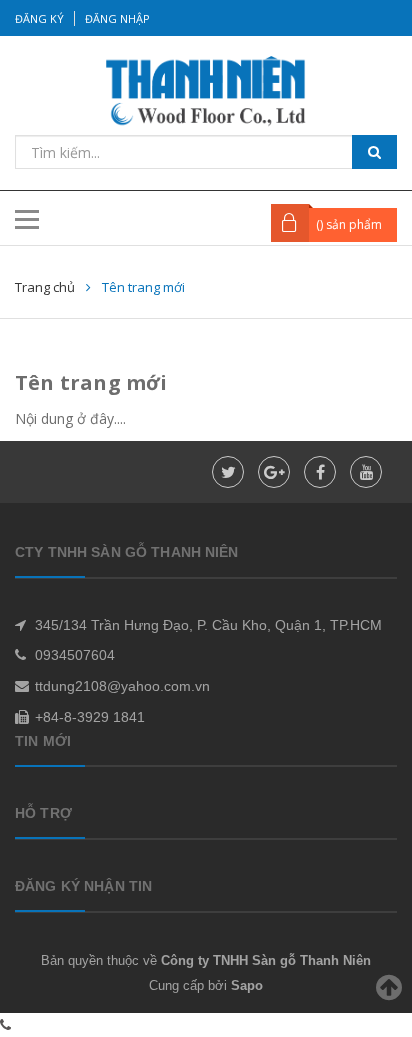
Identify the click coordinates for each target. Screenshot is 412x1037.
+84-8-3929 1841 (90, 717)
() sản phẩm (349, 224)
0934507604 (75, 655)
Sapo (247, 985)
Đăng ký (39, 18)
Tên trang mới (91, 382)
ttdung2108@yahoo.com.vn (122, 686)
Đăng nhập (117, 18)
